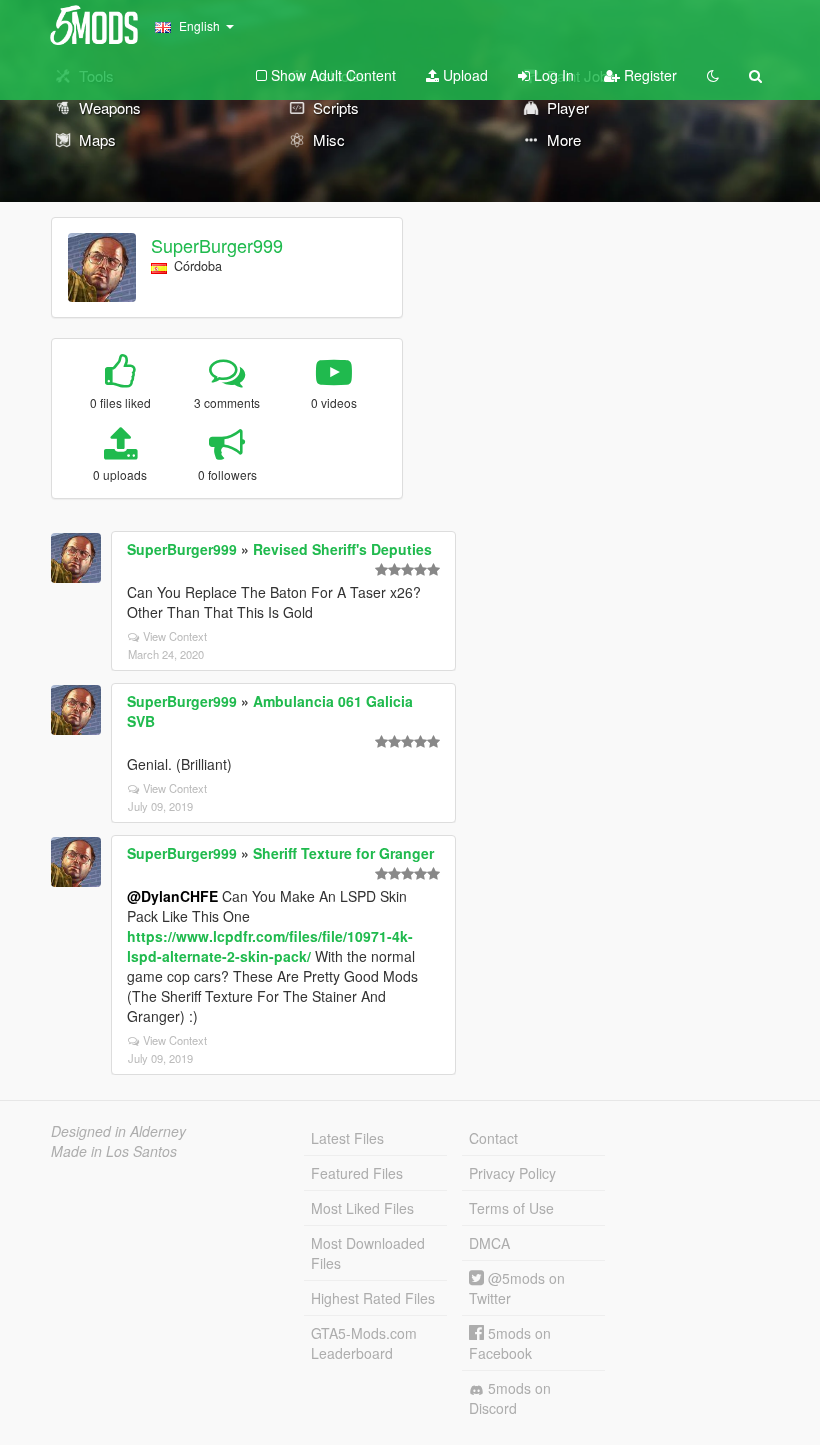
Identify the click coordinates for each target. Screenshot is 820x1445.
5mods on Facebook (510, 1343)
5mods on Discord (510, 1398)
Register (648, 75)
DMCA (489, 1243)
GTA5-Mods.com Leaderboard (364, 1343)
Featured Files (357, 1173)
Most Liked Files (362, 1208)
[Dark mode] (713, 75)
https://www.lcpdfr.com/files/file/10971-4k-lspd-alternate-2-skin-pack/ (270, 946)
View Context (175, 636)
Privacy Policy (512, 1173)
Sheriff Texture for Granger (343, 853)
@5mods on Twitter (517, 1288)
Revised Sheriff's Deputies (342, 549)
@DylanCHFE (172, 896)
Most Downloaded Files (368, 1253)
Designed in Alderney (118, 1131)
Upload (463, 75)
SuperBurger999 (217, 245)
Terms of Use (511, 1208)
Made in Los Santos (114, 1151)
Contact (493, 1138)
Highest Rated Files (373, 1298)
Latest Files (347, 1138)
